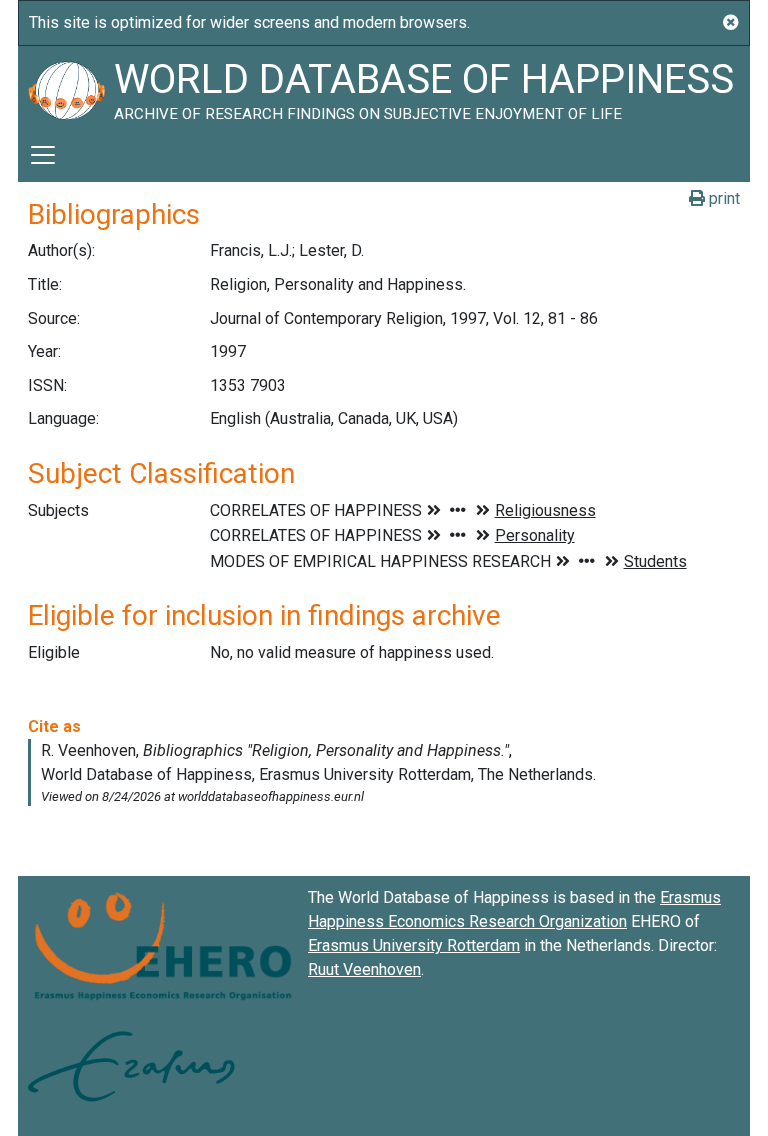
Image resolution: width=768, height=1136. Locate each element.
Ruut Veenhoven (364, 969)
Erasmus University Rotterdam (414, 945)
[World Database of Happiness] (66, 87)
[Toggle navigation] (43, 155)
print (722, 198)
